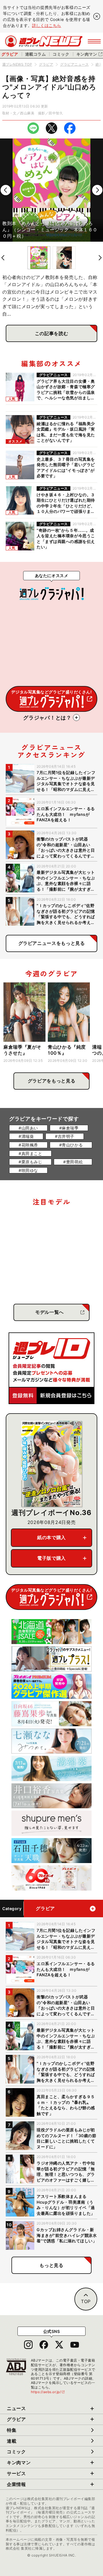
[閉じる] (97, 16)
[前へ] (6, 190)
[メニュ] (94, 41)
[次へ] (97, 190)
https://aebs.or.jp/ (48, 2392)
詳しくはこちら (47, 25)
